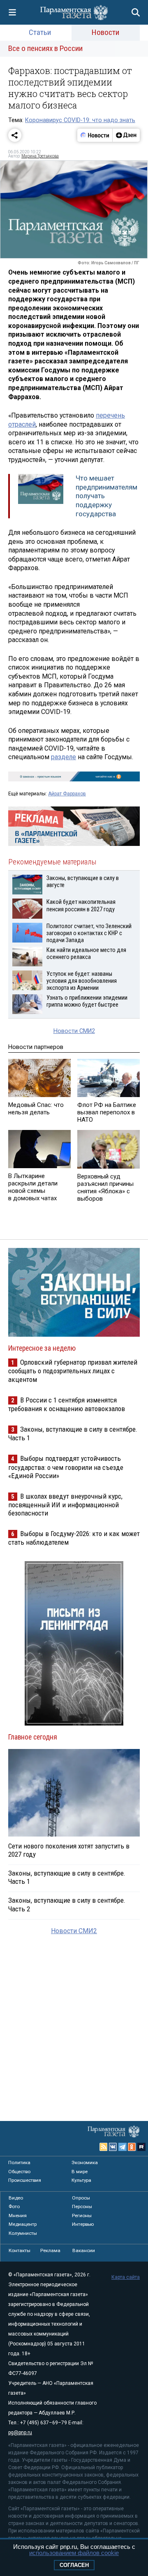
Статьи (40, 32)
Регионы (82, 2216)
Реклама (50, 2250)
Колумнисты (23, 2233)
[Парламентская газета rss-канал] (104, 2147)
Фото (14, 2206)
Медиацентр (23, 2224)
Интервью (83, 2224)
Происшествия (25, 2180)
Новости (105, 32)
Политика (19, 2162)
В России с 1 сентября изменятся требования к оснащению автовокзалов (67, 1404)
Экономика (85, 2162)
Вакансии (84, 2250)
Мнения (18, 2216)
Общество (19, 2172)
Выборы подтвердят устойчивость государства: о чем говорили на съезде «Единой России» (66, 1467)
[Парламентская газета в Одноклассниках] (132, 2147)
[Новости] (95, 135)
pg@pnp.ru (20, 2433)
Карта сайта (126, 2277)
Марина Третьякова (40, 156)
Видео (16, 2198)
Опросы (81, 2198)
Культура (81, 2180)
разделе (64, 757)
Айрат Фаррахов (67, 794)
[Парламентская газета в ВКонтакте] (113, 2147)
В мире (80, 2172)
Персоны (82, 2206)
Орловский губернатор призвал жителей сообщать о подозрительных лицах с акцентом (73, 1371)
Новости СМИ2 (74, 1031)
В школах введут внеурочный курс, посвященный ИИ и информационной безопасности (65, 1505)
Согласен (74, 2565)
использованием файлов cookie (74, 2553)
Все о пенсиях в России (45, 48)
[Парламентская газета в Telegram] (123, 2147)
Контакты (20, 2250)
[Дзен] (126, 135)
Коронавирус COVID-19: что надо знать (80, 120)
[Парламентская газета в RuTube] (141, 2147)
